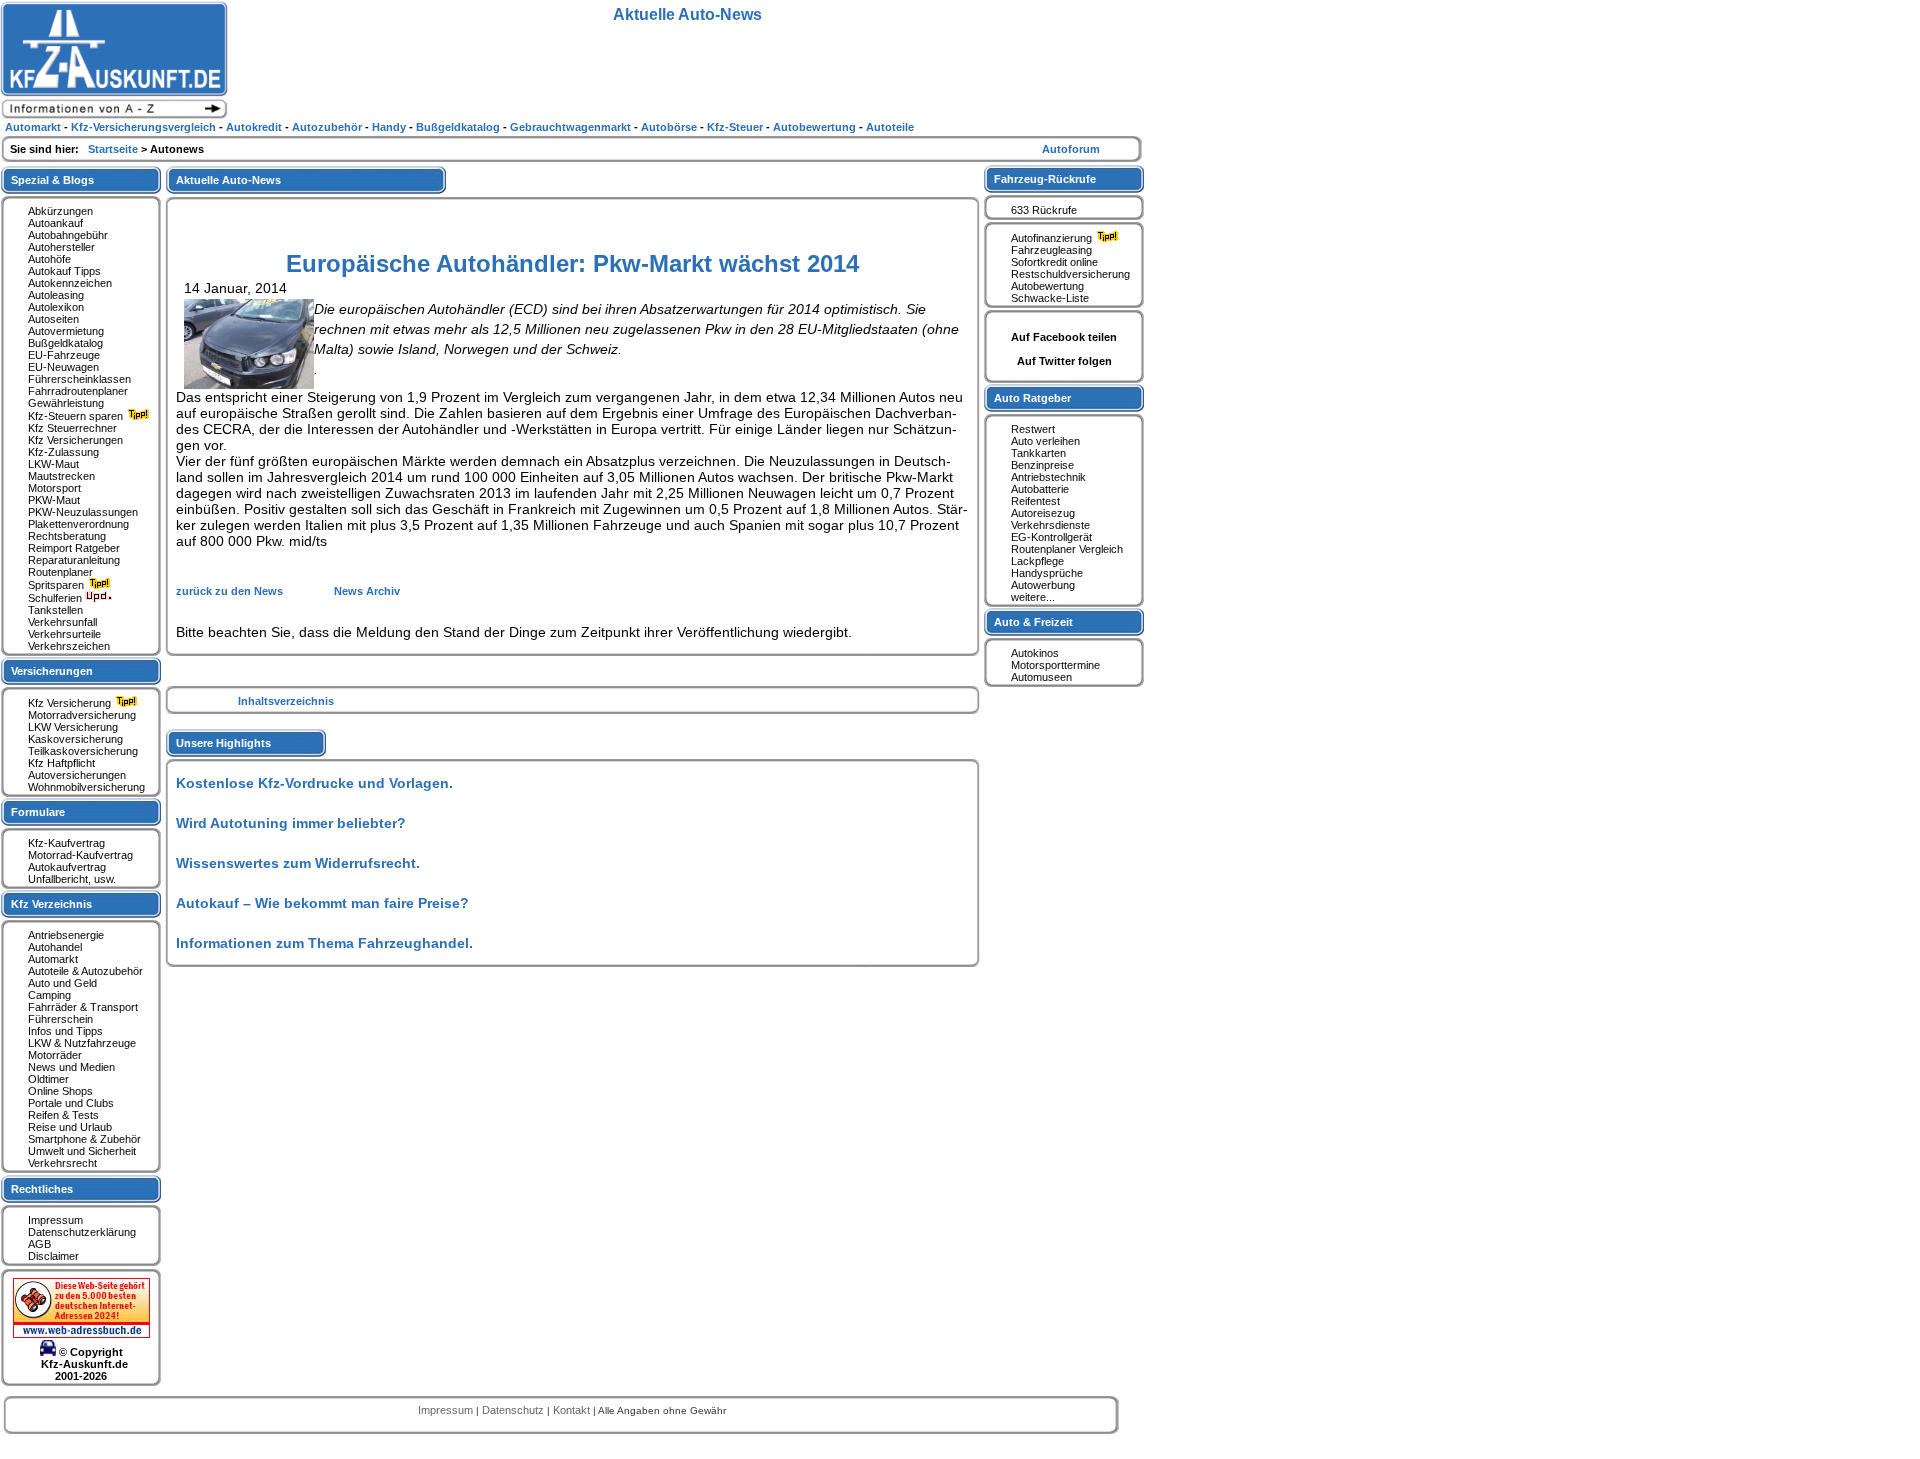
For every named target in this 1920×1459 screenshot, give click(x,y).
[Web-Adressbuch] (81, 1334)
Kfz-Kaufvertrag (66, 843)
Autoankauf (55, 223)
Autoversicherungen (77, 775)
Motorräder (55, 1055)
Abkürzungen (60, 211)
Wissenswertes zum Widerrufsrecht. (298, 863)
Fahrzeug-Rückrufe (1045, 179)
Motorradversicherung (82, 715)
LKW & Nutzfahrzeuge (82, 1043)
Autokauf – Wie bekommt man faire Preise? (322, 903)
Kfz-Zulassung (63, 452)
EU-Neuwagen (63, 367)
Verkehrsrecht (62, 1163)
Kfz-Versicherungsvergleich (145, 127)
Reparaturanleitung (74, 560)
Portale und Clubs (71, 1103)
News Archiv (367, 591)
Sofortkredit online (1054, 262)
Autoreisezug (1043, 513)
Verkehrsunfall (62, 622)
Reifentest (1035, 501)
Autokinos (1035, 653)
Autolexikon (56, 307)
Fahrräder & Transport (83, 1007)
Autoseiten (53, 319)
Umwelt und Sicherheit (82, 1151)
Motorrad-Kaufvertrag (80, 855)
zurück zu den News (231, 591)
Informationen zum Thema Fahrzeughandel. (324, 943)
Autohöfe (49, 259)
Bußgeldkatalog (65, 343)
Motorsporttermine (1055, 665)
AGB (39, 1244)
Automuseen (1041, 677)
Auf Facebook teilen (1064, 337)
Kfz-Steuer (736, 127)
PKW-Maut (54, 500)
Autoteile (890, 127)
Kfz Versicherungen (75, 440)
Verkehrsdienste (1050, 525)
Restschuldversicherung (1070, 274)
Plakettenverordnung (78, 524)
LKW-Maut (53, 464)
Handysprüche (1047, 573)
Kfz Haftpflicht (61, 763)
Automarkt (53, 959)
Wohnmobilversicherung (86, 787)
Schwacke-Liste (1050, 298)
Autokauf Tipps (64, 271)
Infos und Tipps (65, 1031)
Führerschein (60, 1019)
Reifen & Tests (63, 1115)
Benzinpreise (1042, 465)
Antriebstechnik (1048, 477)
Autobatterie (1040, 489)
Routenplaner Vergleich (1067, 549)
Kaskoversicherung (75, 739)
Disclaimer (53, 1256)
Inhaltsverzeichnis (286, 701)
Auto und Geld (62, 983)
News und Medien (71, 1067)
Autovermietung (66, 331)
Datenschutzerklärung (82, 1232)
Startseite (114, 149)
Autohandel (55, 947)
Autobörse (670, 127)
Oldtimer (48, 1079)
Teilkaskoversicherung (83, 751)
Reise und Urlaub (70, 1127)
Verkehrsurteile (64, 634)
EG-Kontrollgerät (1051, 537)
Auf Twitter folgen (1064, 361)
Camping (49, 995)
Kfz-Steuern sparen (77, 416)
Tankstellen (55, 610)
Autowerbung (1043, 585)
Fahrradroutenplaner (78, 391)
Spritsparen (57, 585)
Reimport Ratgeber (74, 548)
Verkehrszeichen (69, 646)
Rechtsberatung (67, 536)
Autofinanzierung (1053, 238)
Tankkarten (1038, 453)
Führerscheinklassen (79, 379)
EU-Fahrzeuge (64, 355)
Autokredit (255, 127)
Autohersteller (61, 247)
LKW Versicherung (73, 727)
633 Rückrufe (1044, 210)
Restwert (1033, 429)
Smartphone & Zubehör (84, 1139)
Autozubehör (328, 127)
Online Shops (60, 1091)
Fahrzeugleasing (1051, 250)
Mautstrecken (61, 476)
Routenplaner (60, 572)
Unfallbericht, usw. (72, 879)
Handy (390, 127)
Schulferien (56, 598)
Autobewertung (1047, 286)
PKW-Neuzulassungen (83, 512)
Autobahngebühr (68, 235)
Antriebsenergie (66, 935)
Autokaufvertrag (67, 867)
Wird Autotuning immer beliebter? (291, 823)
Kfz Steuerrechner (72, 428)
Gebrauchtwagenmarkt (572, 127)
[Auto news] (114, 116)
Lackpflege (1037, 561)
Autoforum (1071, 149)
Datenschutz (514, 1410)
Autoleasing (56, 295)
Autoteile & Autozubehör (85, 971)
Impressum (55, 1220)
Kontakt (573, 1410)
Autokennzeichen (70, 283)
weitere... (1033, 597)
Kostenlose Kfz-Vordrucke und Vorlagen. (314, 783)
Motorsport (54, 488)
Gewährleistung (66, 403)
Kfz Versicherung (71, 703)
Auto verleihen (1045, 441)
